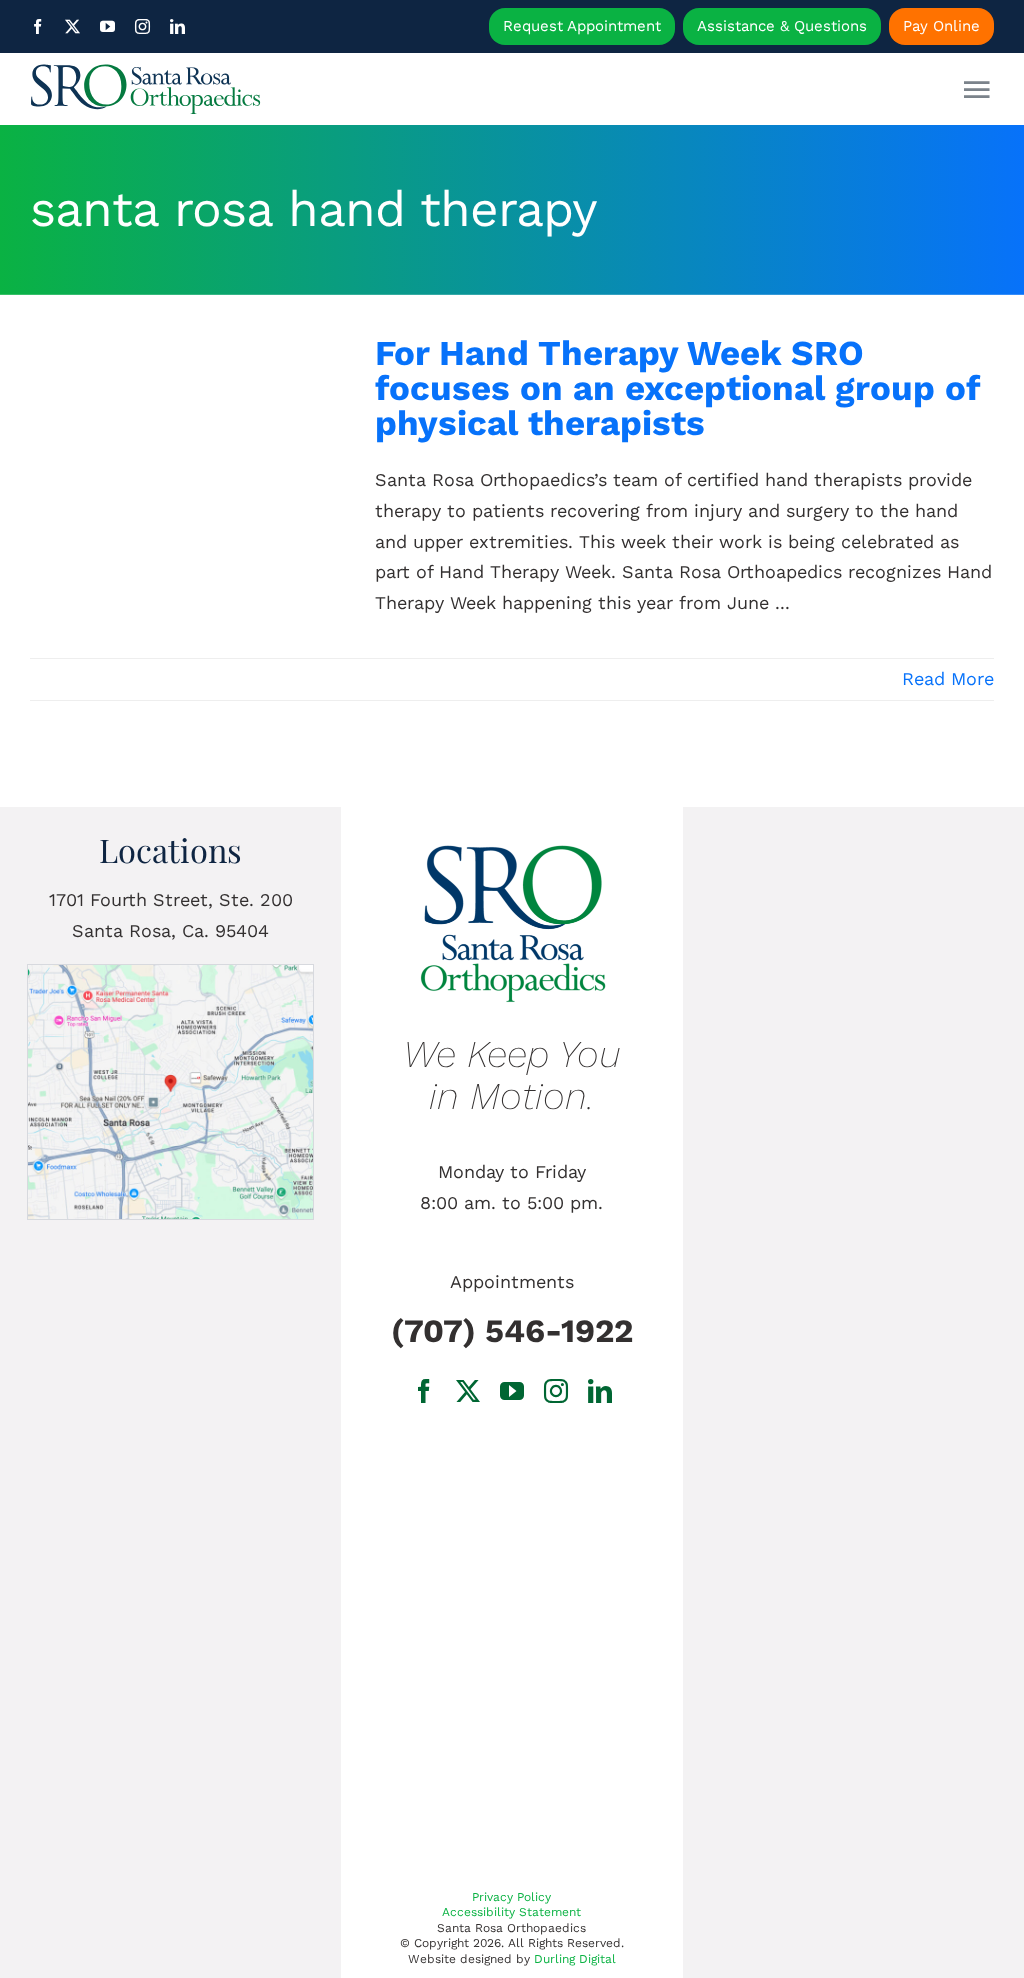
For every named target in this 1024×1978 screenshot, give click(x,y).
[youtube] (107, 26)
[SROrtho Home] (150, 89)
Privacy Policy (511, 1897)
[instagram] (142, 26)
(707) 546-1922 (512, 1331)
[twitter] (72, 26)
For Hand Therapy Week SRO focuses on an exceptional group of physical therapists (677, 388)
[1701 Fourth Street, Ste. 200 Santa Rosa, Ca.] (170, 973)
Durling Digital (575, 1959)
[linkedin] (177, 26)
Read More (948, 678)
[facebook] (37, 26)
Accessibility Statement (511, 1912)
